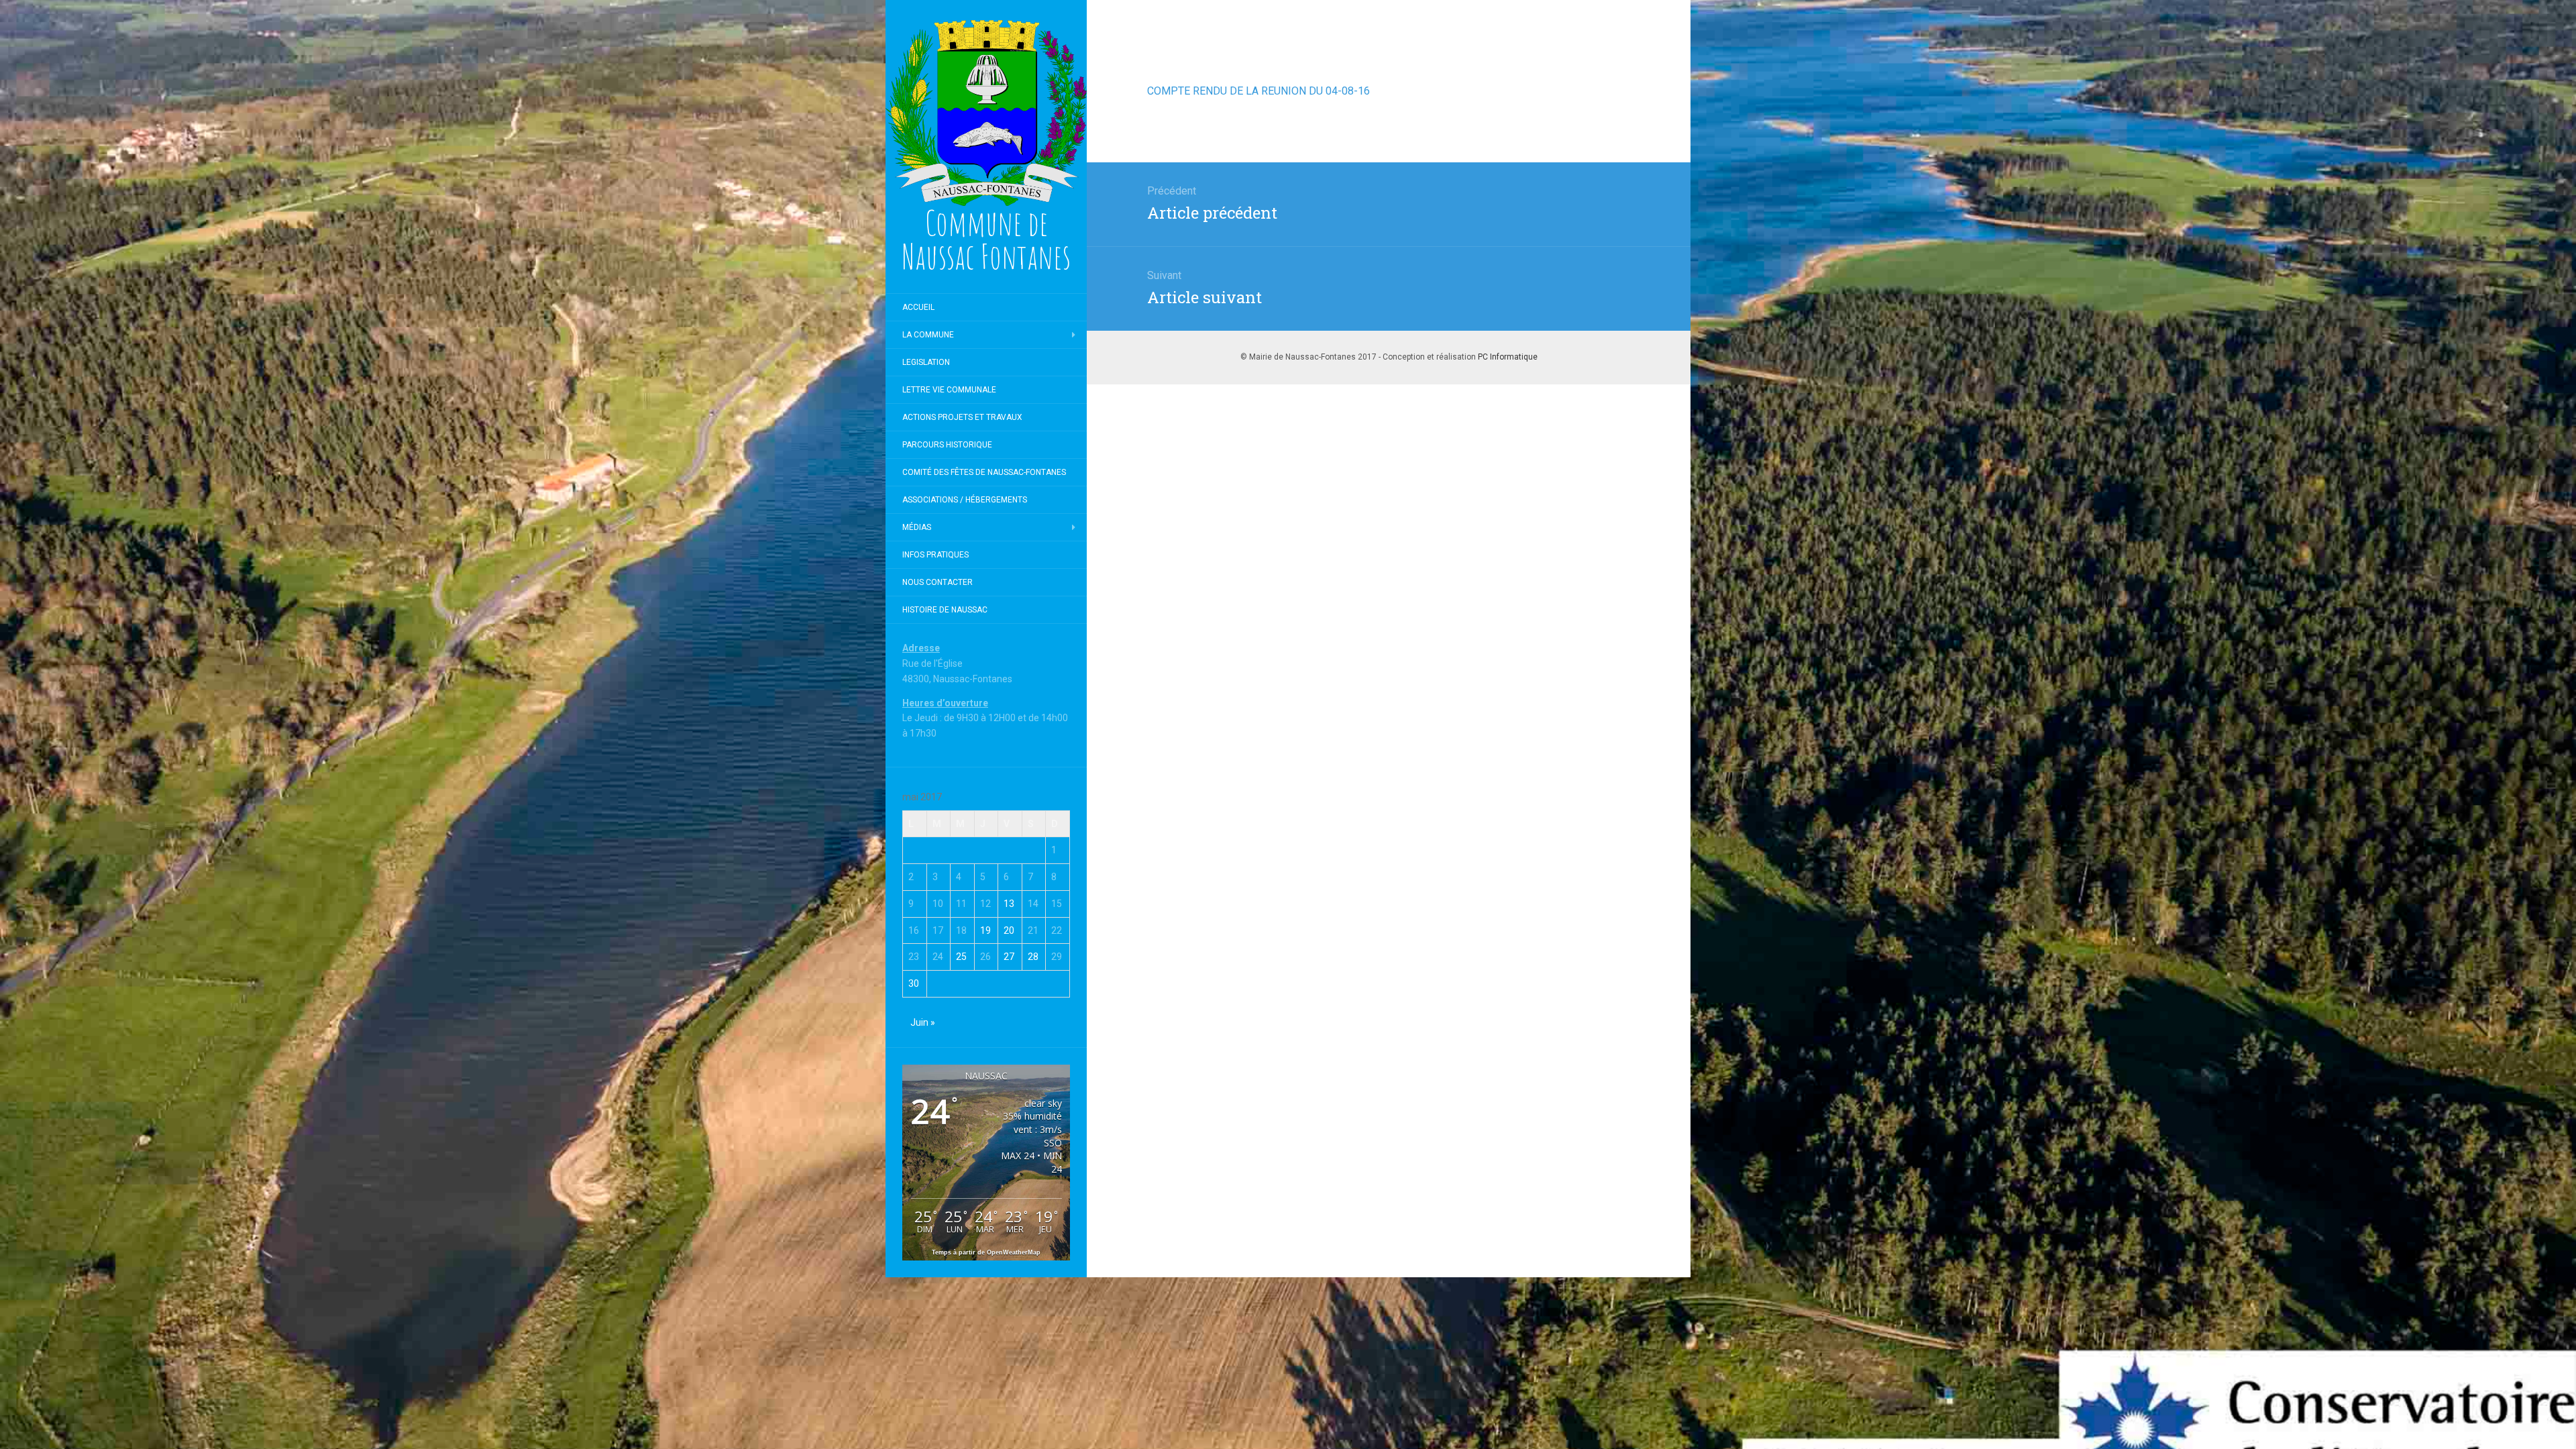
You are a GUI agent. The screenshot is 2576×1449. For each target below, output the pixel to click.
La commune (928, 335)
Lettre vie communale (949, 390)
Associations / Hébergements (965, 500)
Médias (917, 527)
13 (1009, 904)
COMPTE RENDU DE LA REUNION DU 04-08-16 (1258, 91)
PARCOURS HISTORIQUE (947, 445)
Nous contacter (937, 582)
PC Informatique (1508, 357)
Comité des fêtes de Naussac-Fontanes (984, 472)
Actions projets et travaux (962, 417)
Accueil (918, 307)
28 (1033, 957)
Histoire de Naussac (945, 610)
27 (1009, 957)
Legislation (926, 362)
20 (1009, 930)
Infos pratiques (935, 555)
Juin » (923, 1022)
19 (985, 930)
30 (914, 983)
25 (961, 957)
